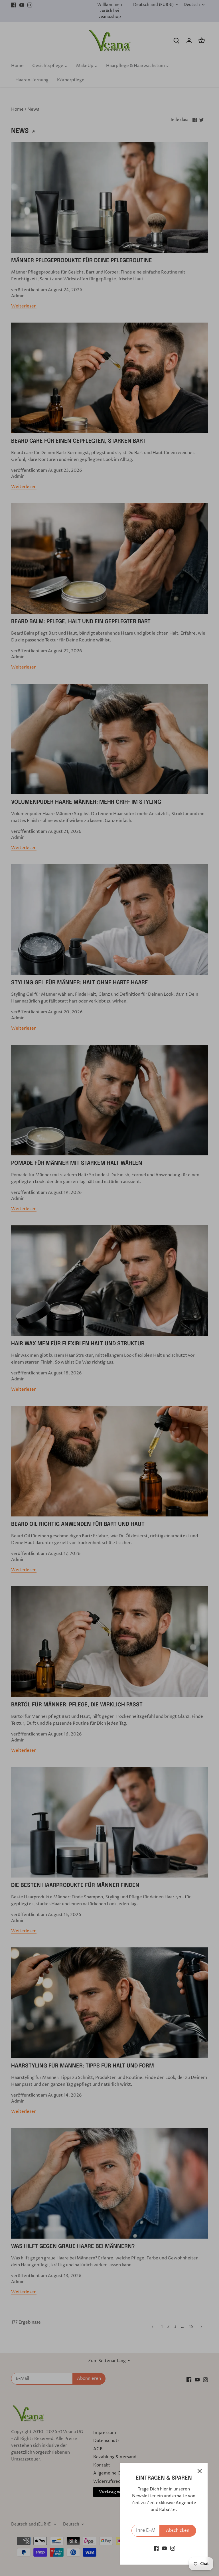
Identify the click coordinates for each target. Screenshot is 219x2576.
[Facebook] (156, 2548)
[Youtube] (164, 2548)
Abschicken (178, 2531)
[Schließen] (200, 2471)
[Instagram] (173, 2548)
